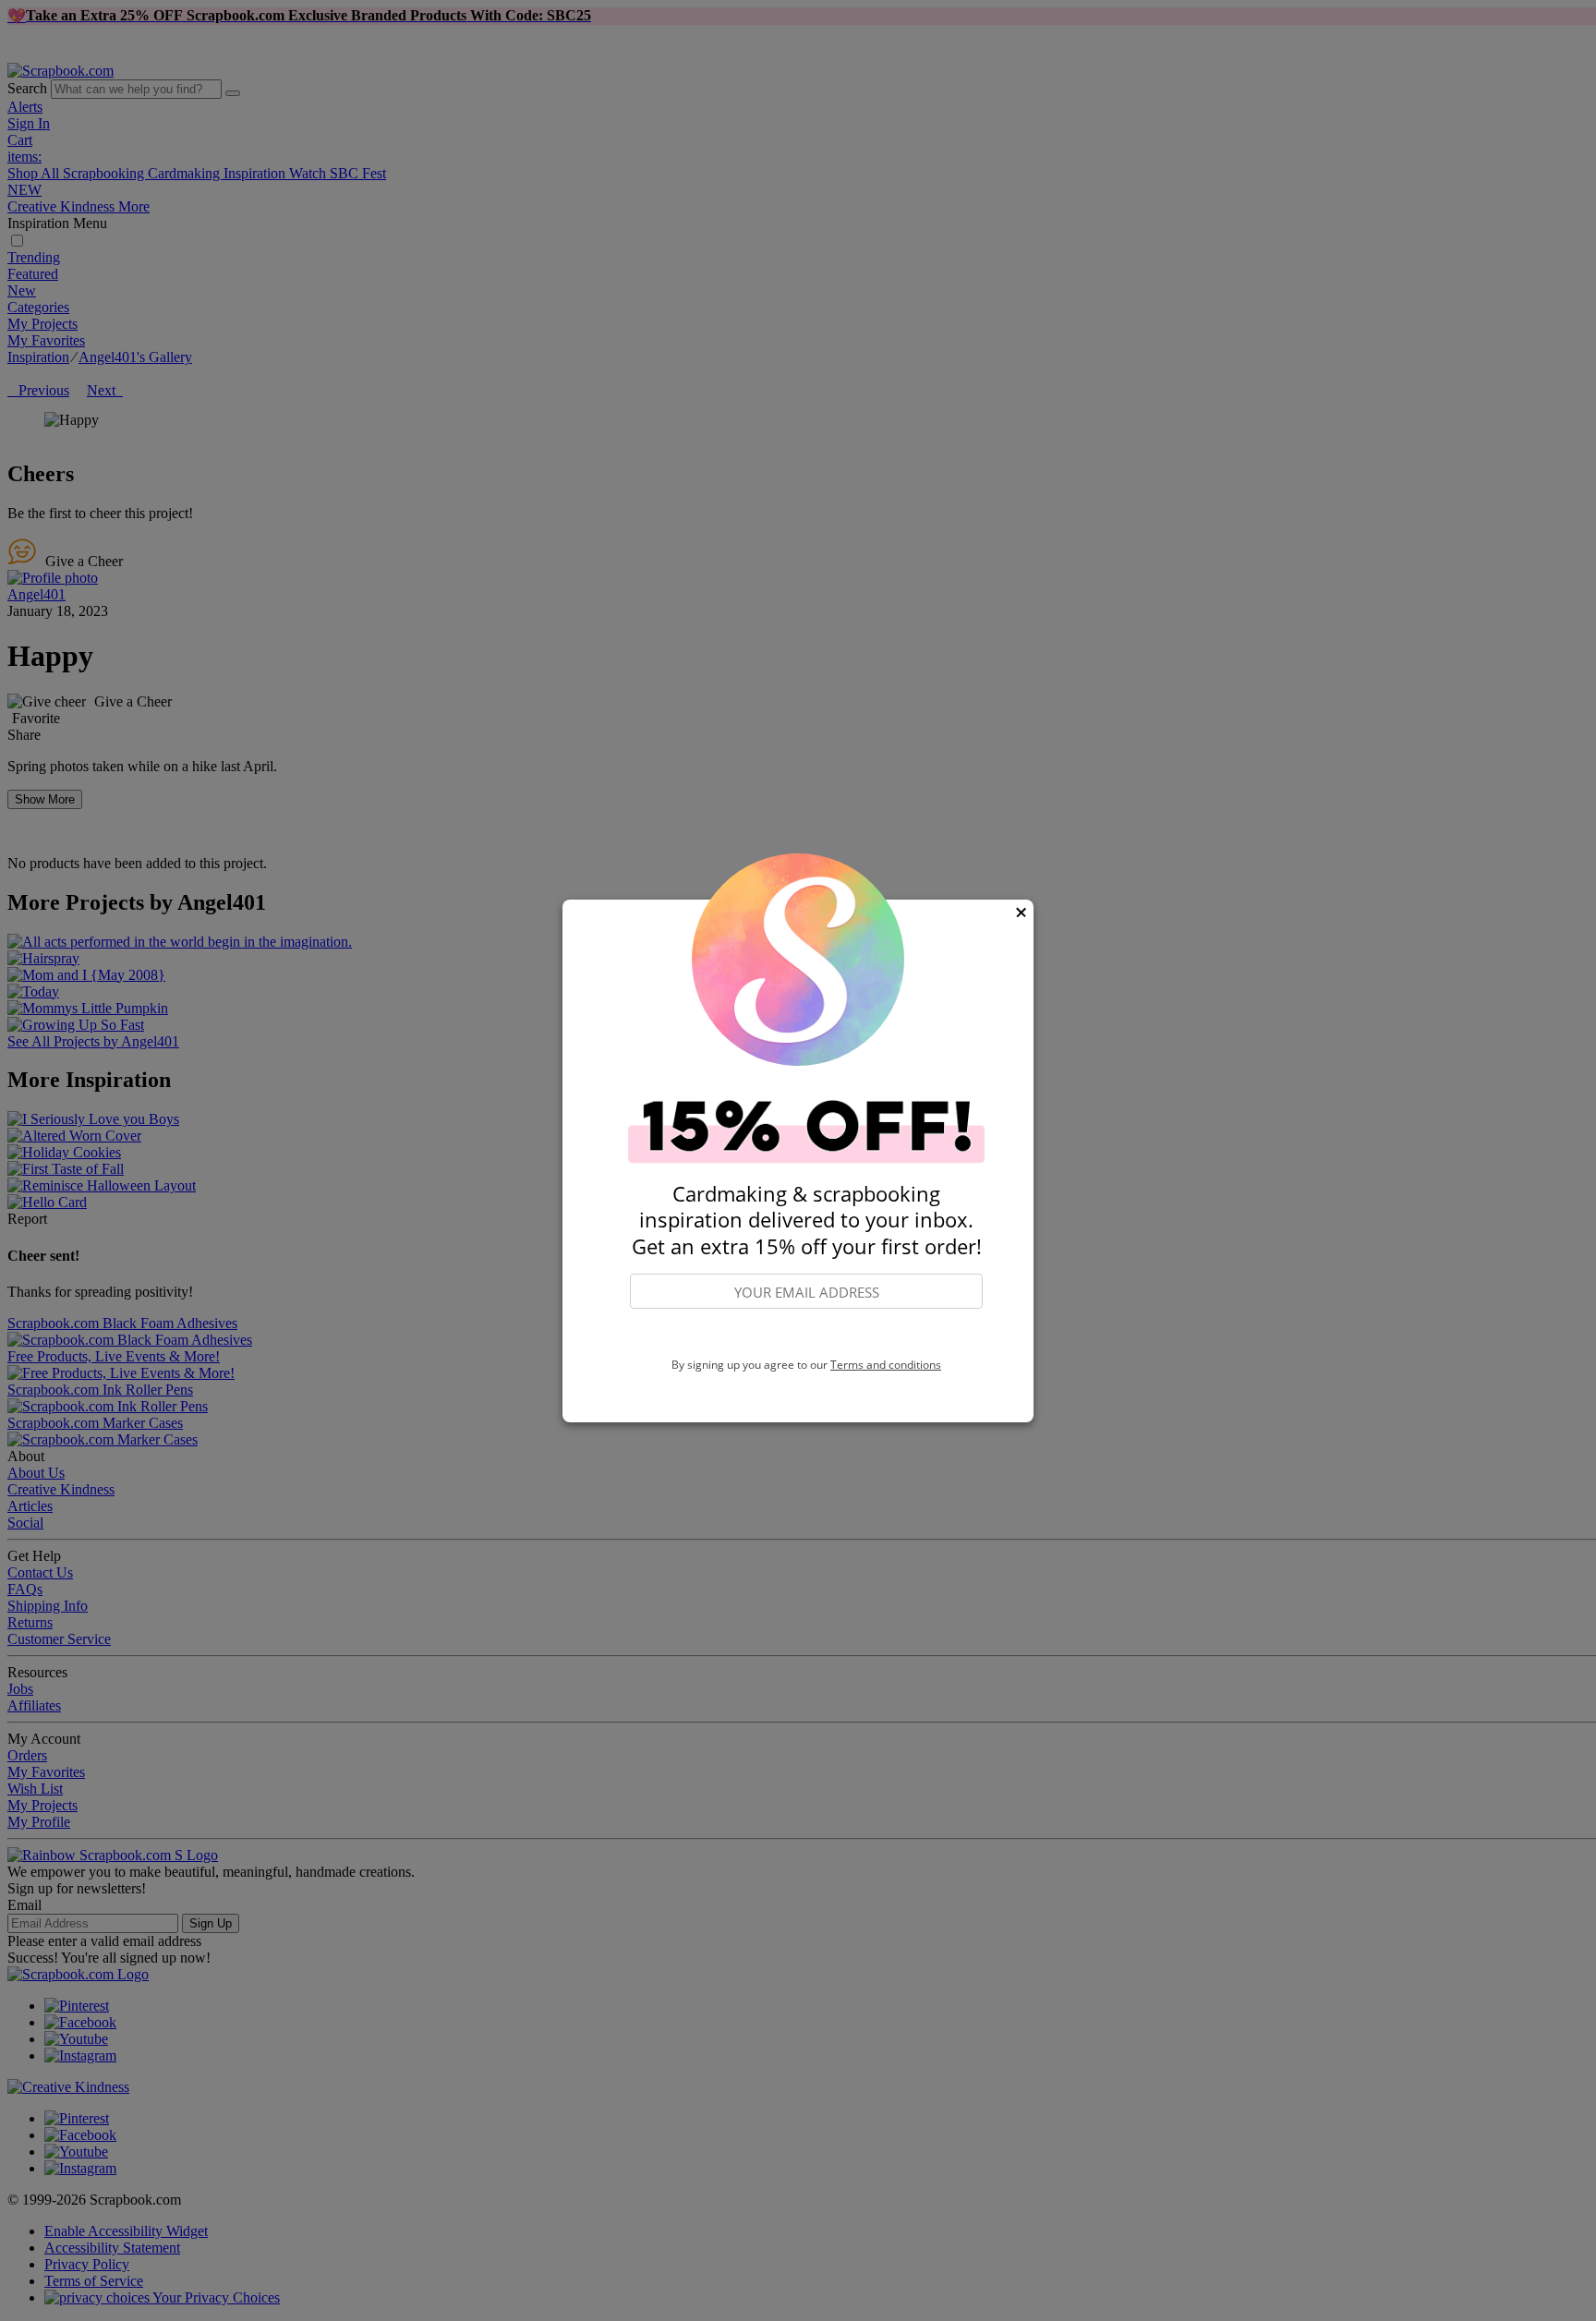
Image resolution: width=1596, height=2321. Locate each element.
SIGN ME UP (806, 1334)
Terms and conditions (886, 1365)
